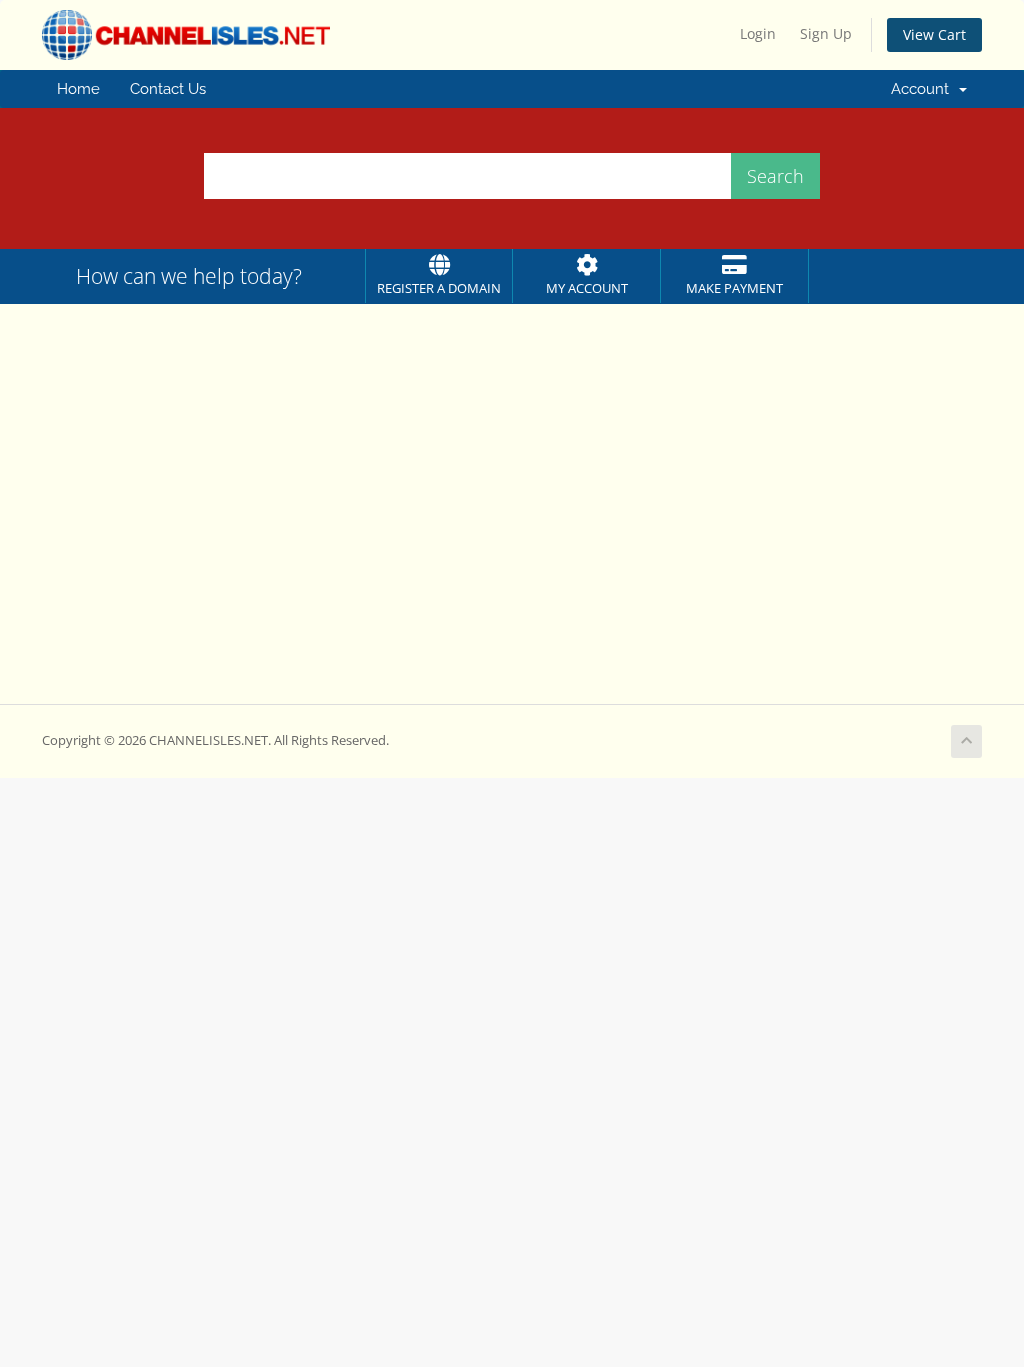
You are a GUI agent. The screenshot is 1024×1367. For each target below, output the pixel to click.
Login (758, 33)
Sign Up (826, 33)
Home (78, 89)
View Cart (934, 34)
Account (924, 89)
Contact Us (168, 89)
